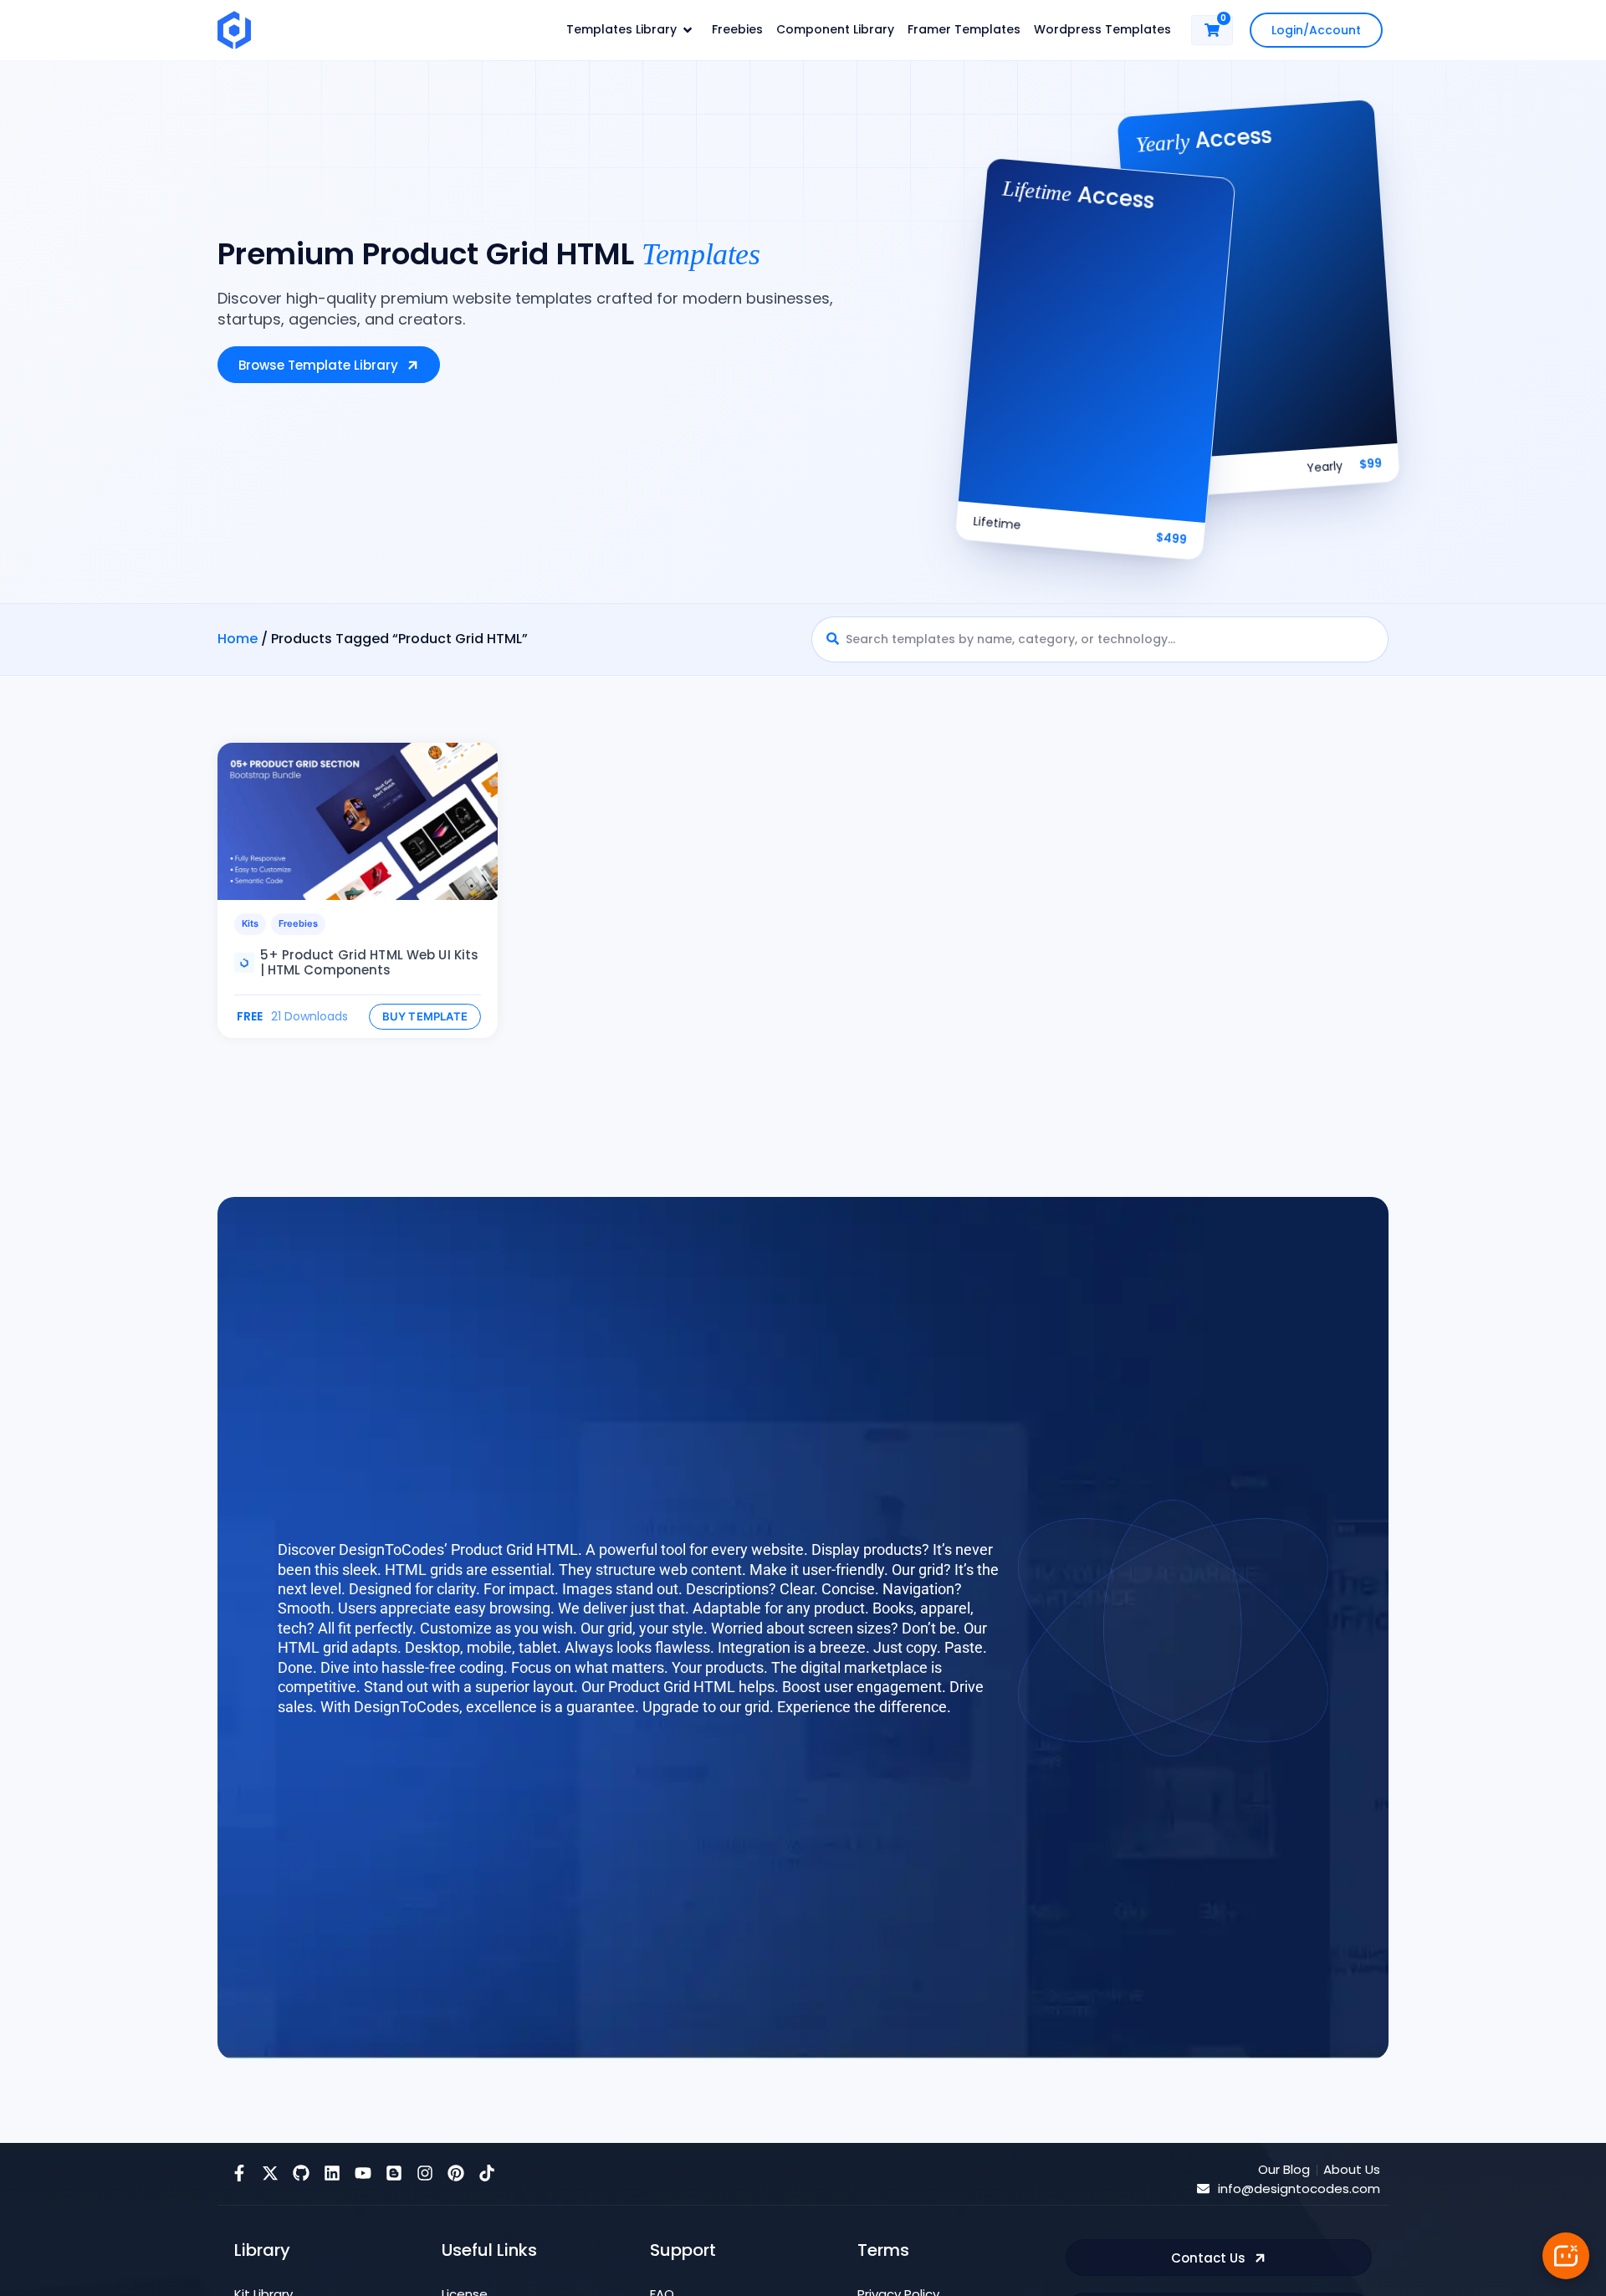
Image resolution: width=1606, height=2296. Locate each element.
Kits (250, 923)
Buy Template (425, 1016)
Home (238, 639)
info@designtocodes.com (1299, 2189)
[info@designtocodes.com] (1203, 2189)
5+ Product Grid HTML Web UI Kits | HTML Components (370, 962)
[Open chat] (1566, 2256)
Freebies (298, 923)
